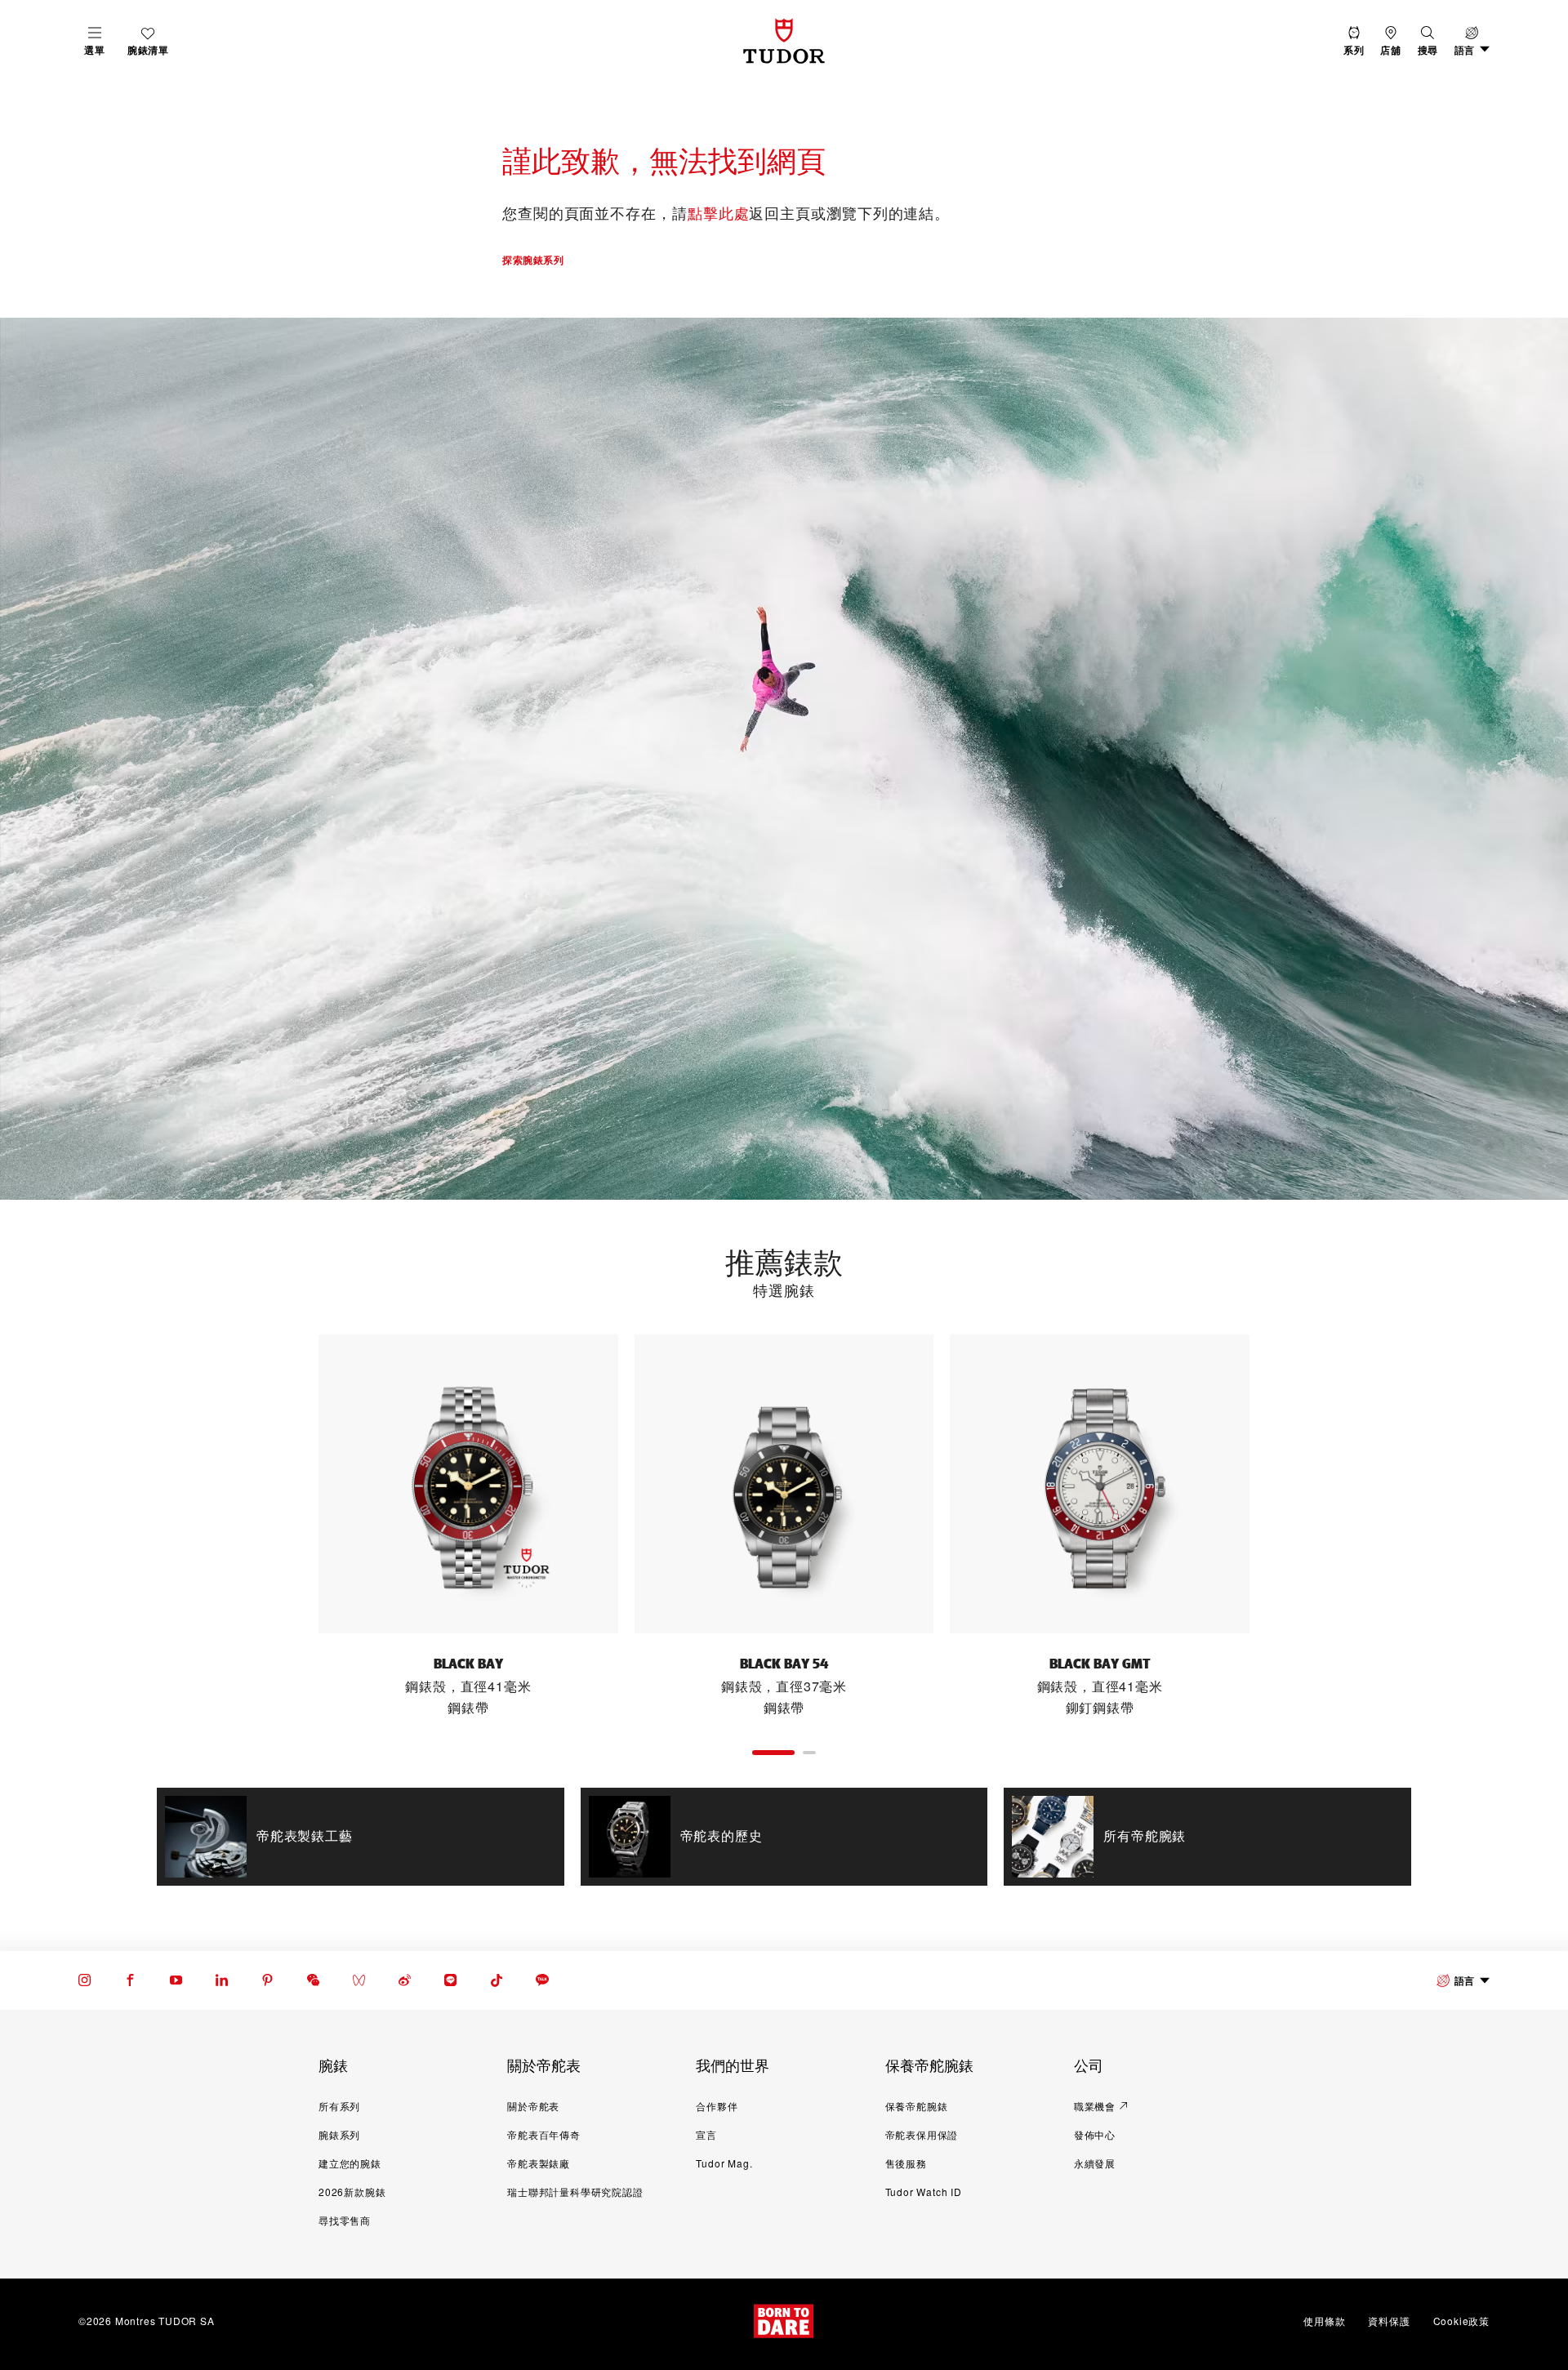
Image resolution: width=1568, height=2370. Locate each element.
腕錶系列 (339, 2134)
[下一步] (1285, 1526)
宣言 (706, 2134)
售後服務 (906, 2163)
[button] (1428, 41)
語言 (1465, 1980)
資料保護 (1389, 2321)
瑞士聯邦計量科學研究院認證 (575, 2192)
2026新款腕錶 (352, 2192)
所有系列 (339, 2106)
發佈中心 (1095, 2134)
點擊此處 (719, 212)
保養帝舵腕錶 (917, 2106)
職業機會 (1095, 2106)
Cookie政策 (1461, 2321)
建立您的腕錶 (350, 2163)
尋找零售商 (345, 2220)
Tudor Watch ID (924, 2192)
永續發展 (1095, 2163)
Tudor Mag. (724, 2163)
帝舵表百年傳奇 (544, 2134)
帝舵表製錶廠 (539, 2163)
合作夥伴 (717, 2106)
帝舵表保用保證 (922, 2134)
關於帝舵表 (533, 2106)
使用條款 (1324, 2321)
